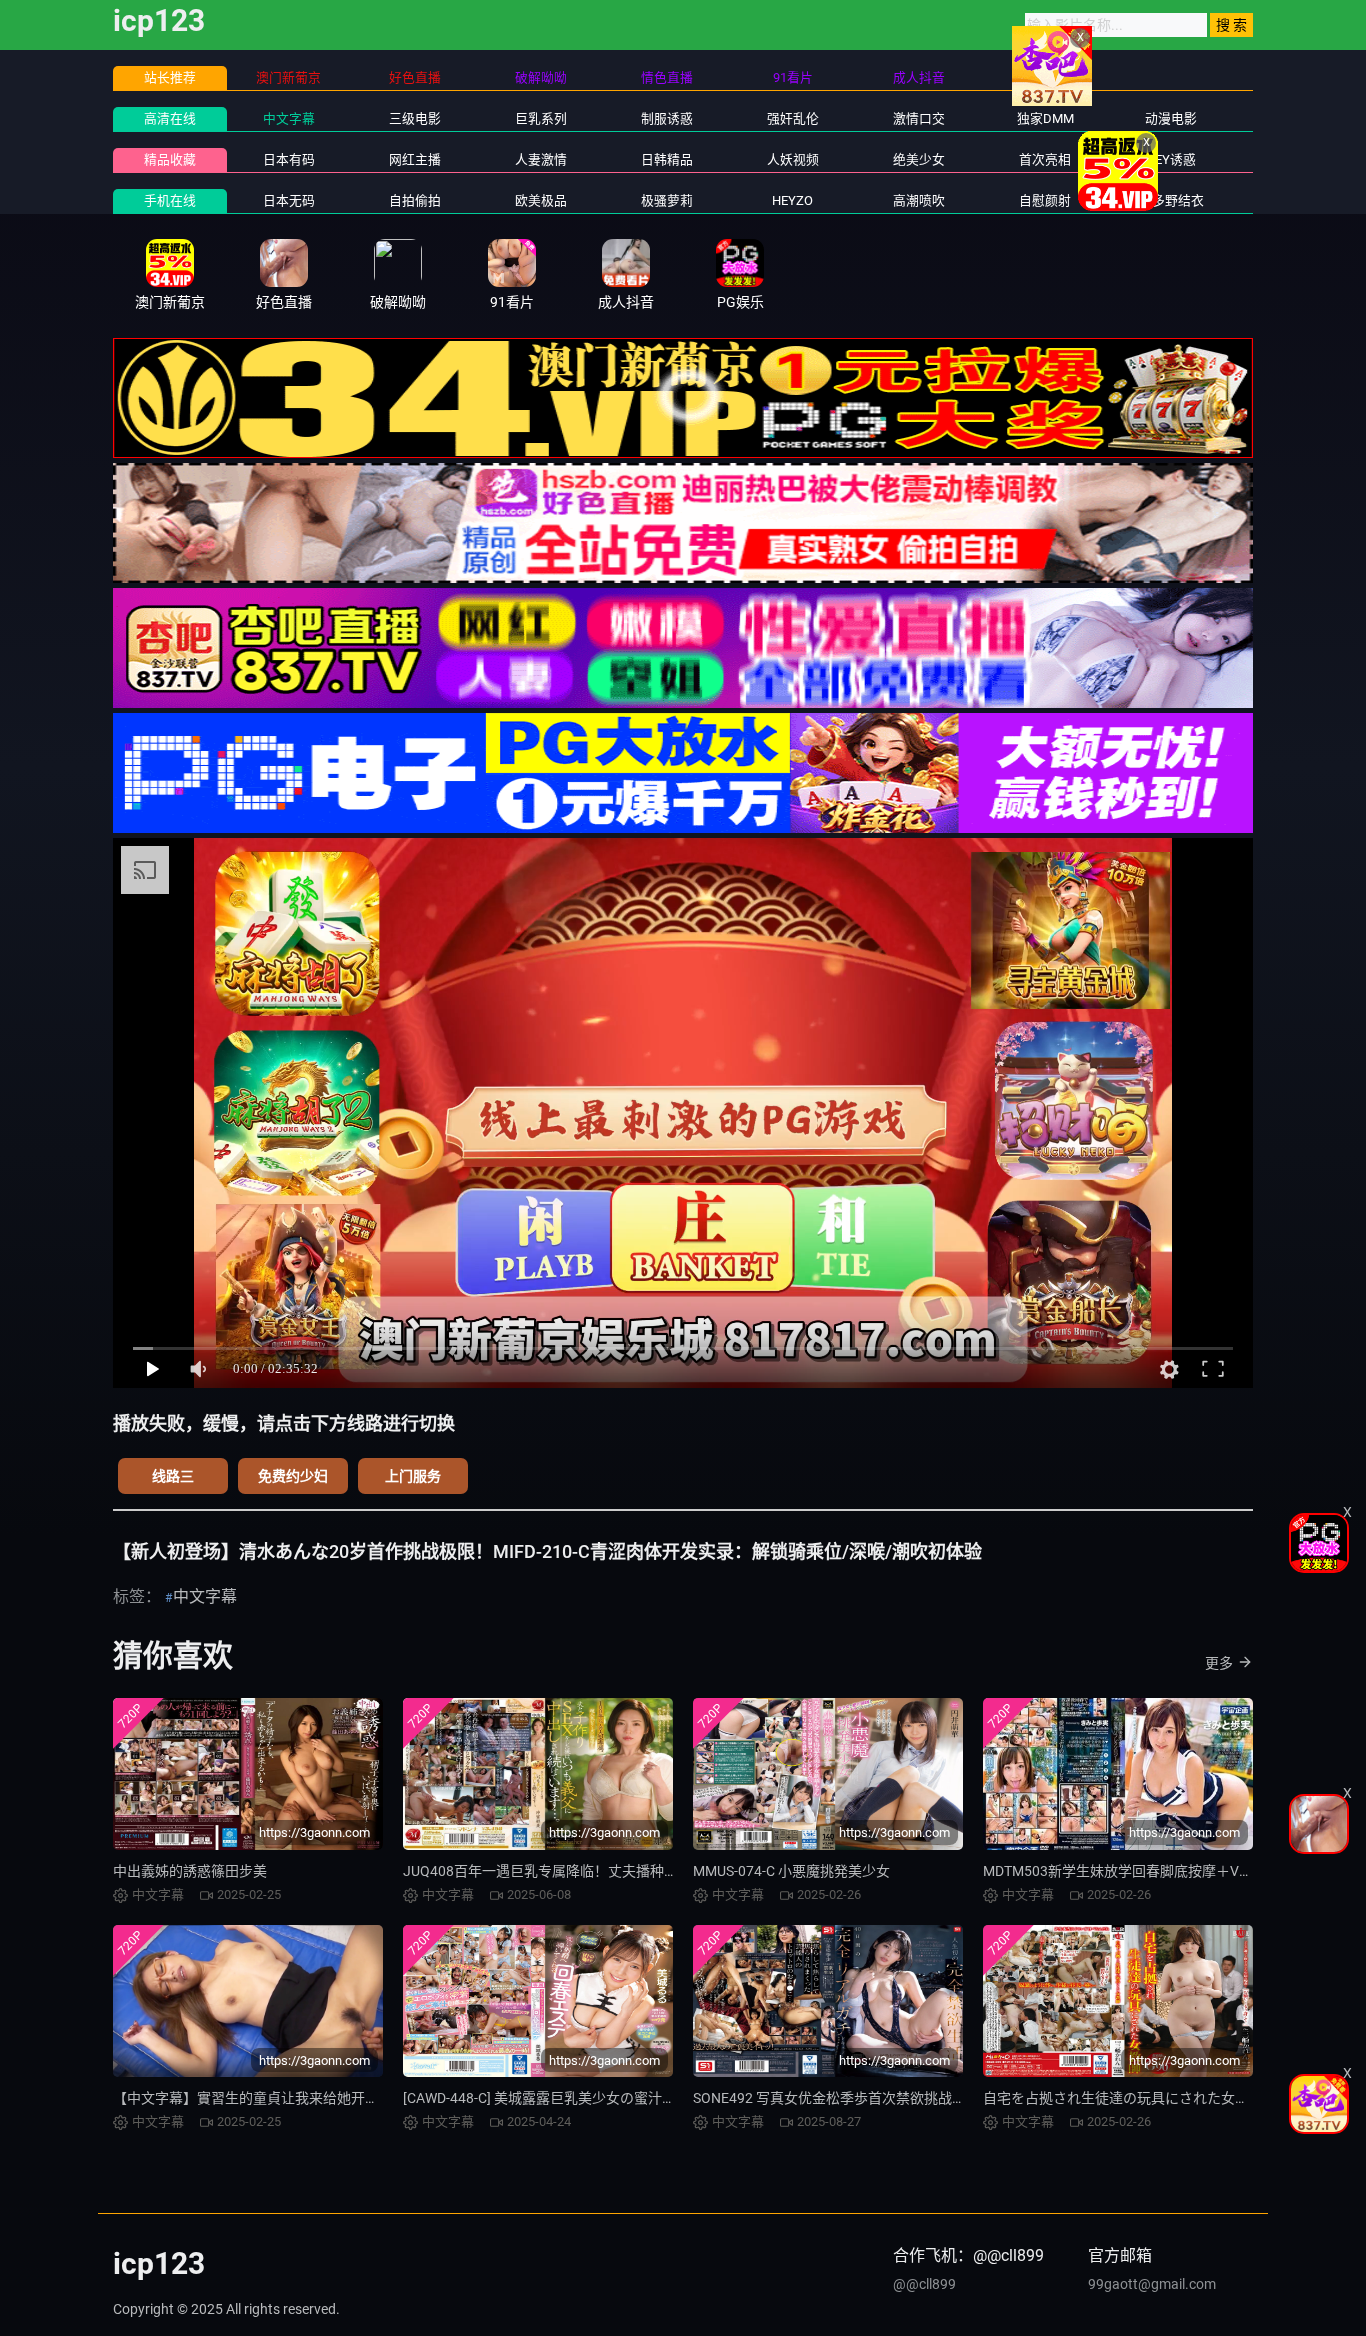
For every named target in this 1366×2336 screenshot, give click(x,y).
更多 (1219, 1663)
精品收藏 (170, 159)
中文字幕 (289, 118)
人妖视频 (793, 159)
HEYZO (792, 200)
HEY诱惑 (1171, 159)
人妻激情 (541, 159)
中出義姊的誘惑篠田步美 (190, 1871)
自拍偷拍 (415, 200)
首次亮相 (1045, 159)
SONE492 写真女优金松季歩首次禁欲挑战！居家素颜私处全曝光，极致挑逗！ (934, 2098)
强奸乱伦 (793, 118)
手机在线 (170, 200)
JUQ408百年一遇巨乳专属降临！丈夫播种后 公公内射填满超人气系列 (619, 1871)
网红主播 (415, 159)
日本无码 (289, 200)
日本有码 (289, 159)
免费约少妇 (293, 1476)
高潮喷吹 (919, 200)
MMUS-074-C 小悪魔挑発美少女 (791, 1871)
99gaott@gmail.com (1152, 2284)
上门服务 (413, 1476)
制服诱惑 (667, 118)
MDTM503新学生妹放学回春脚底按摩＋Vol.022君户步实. (1160, 1871)
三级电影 (415, 118)
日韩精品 (667, 159)
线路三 (173, 1476)
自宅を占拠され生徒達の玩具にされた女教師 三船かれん (1159, 2098)
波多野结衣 (1171, 200)
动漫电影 (1171, 118)
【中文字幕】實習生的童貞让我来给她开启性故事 (267, 2098)
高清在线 (170, 118)
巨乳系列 (541, 118)
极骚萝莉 (667, 200)
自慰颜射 (1045, 200)
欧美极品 (541, 200)
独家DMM (1045, 118)
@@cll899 (924, 2284)
